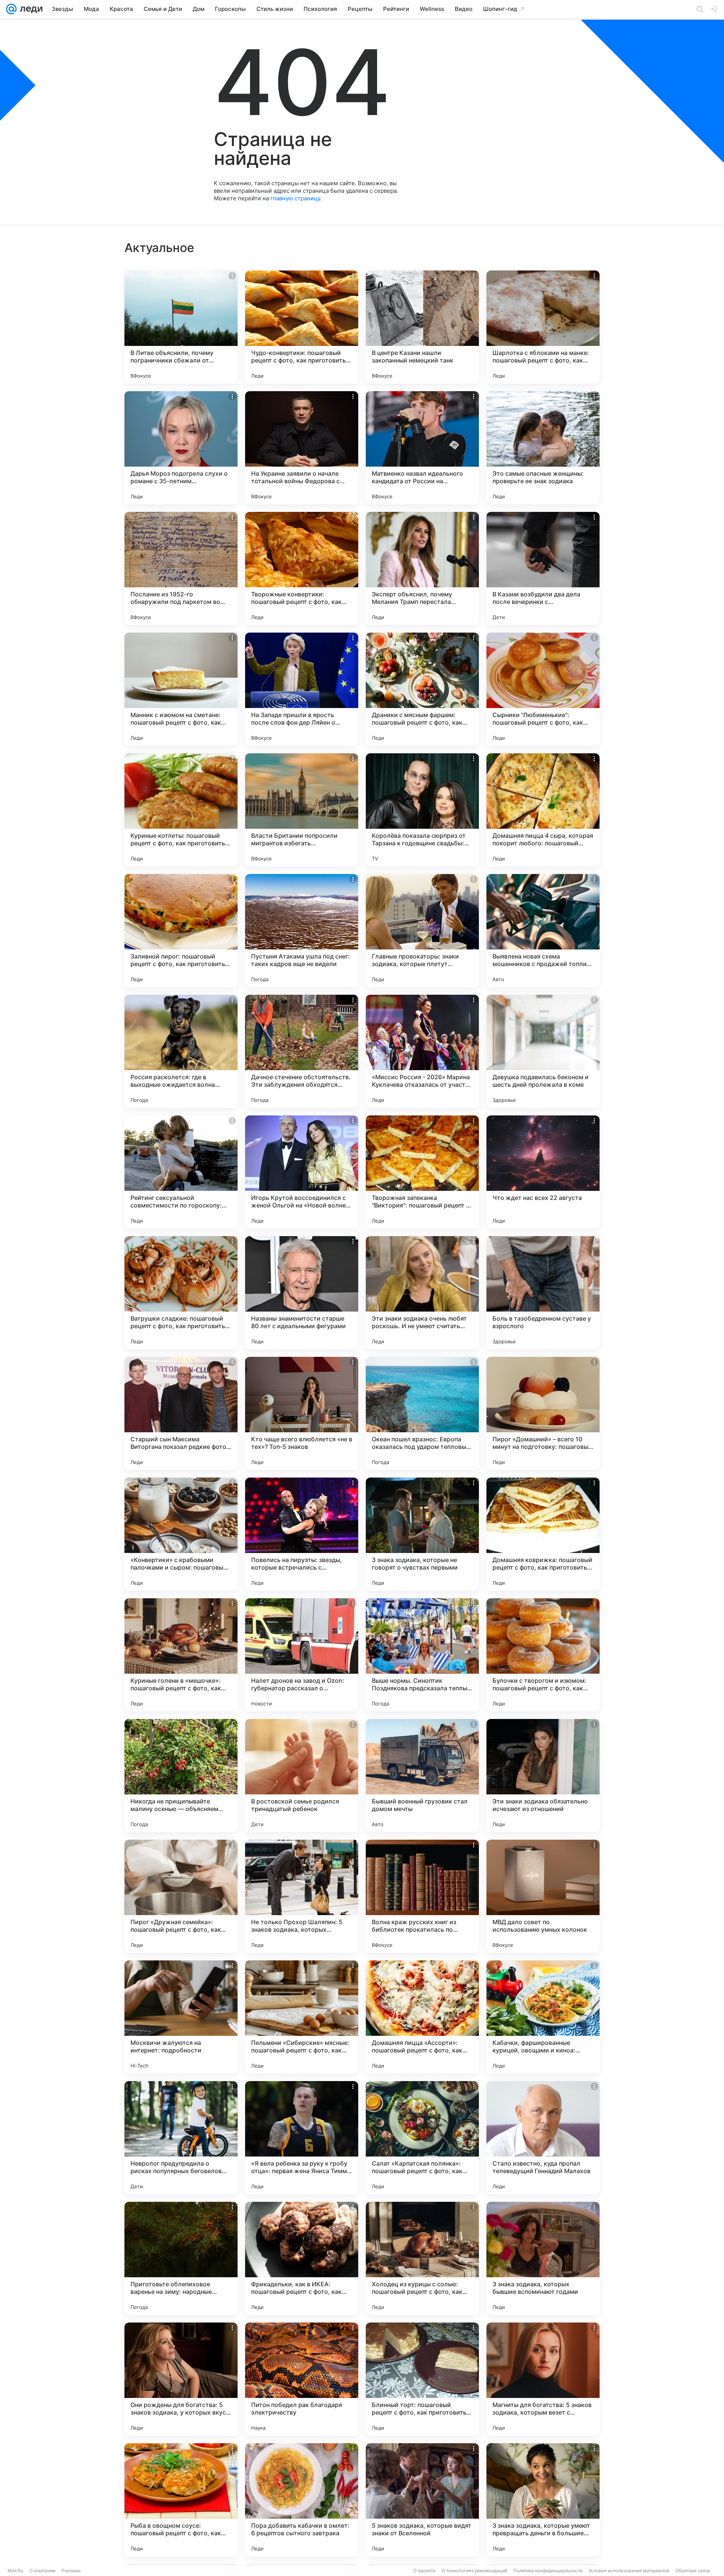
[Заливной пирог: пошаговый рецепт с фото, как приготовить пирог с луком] (181, 931)
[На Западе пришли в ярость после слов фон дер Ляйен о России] (302, 689)
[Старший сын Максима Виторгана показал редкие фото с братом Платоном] (181, 1413)
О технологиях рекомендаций (474, 2571)
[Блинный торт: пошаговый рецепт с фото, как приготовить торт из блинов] (422, 2379)
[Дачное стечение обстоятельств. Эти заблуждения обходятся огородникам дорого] (302, 1051)
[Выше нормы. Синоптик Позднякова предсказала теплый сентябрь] (422, 1655)
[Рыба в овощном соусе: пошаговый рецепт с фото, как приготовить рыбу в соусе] (181, 2500)
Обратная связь (693, 2571)
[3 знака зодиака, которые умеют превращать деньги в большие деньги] (543, 2500)
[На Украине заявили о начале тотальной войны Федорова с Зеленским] (302, 448)
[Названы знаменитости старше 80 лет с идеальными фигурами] (302, 1293)
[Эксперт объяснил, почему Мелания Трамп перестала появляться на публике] (422, 568)
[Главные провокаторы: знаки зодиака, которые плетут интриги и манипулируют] (422, 931)
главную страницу (295, 198)
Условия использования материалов (629, 2571)
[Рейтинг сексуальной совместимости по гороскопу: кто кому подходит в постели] (181, 1172)
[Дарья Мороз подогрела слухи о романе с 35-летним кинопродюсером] (181, 448)
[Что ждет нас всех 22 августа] (543, 1172)
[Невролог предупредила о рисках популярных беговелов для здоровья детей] (181, 2138)
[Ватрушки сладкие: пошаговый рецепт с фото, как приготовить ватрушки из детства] (181, 1293)
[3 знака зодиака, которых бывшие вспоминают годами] (543, 2258)
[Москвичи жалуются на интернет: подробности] (181, 2017)
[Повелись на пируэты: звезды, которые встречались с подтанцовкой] (302, 1534)
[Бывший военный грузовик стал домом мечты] (422, 1776)
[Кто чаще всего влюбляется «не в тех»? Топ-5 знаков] (302, 1413)
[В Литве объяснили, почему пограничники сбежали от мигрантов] (181, 327)
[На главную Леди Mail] (30, 9)
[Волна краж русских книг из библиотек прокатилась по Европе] (422, 1896)
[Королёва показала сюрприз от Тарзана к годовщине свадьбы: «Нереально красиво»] (422, 810)
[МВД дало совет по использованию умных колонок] (543, 1896)
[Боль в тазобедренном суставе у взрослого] (543, 1293)
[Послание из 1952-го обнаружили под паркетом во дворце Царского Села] (181, 568)
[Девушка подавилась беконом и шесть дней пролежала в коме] (543, 1051)
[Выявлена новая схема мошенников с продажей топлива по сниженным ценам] (543, 931)
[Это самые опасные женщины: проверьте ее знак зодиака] (543, 448)
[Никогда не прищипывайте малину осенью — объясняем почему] (181, 1776)
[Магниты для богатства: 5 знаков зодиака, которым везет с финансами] (543, 2379)
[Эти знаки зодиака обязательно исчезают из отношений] (543, 1776)
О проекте (424, 2571)
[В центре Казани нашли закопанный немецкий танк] (422, 327)
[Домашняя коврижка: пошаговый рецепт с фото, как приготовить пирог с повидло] (543, 1534)
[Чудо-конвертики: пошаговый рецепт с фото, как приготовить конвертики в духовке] (302, 327)
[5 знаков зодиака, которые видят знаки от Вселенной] (422, 2500)
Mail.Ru (15, 2571)
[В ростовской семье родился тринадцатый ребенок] (302, 1776)
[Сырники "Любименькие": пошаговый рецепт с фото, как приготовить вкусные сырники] (543, 689)
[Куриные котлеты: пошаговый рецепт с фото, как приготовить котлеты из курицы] (181, 810)
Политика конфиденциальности (548, 2571)
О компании (42, 2571)
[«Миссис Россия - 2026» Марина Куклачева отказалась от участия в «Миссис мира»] (422, 1051)
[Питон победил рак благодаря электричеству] (302, 2379)
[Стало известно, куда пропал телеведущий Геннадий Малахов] (543, 2138)
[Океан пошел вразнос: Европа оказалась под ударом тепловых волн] (422, 1413)
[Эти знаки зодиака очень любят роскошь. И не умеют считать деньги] (422, 1293)
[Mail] (11, 9)
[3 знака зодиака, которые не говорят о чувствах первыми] (422, 1534)
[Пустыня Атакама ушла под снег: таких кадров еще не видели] (302, 931)
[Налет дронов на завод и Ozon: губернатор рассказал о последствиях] (302, 1655)
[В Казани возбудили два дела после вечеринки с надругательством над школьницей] (543, 568)
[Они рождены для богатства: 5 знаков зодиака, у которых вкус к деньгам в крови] (181, 2379)
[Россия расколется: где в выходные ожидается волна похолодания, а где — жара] (181, 1051)
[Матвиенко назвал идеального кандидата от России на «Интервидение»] (422, 448)
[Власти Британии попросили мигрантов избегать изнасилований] (302, 810)
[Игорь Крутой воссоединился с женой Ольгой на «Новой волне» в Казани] (302, 1172)
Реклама (71, 2571)
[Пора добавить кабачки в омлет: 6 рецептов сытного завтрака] (302, 2500)
